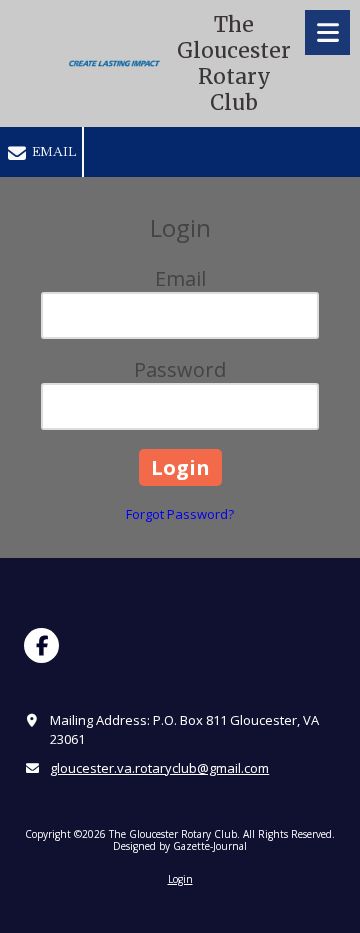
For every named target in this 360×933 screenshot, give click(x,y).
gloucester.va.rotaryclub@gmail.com (159, 768)
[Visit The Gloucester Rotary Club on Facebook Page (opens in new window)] (41, 645)
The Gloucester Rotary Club (234, 63)
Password (180, 369)
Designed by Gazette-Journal (180, 846)
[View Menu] (327, 32)
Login (180, 879)
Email (52, 151)
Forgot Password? (180, 514)
